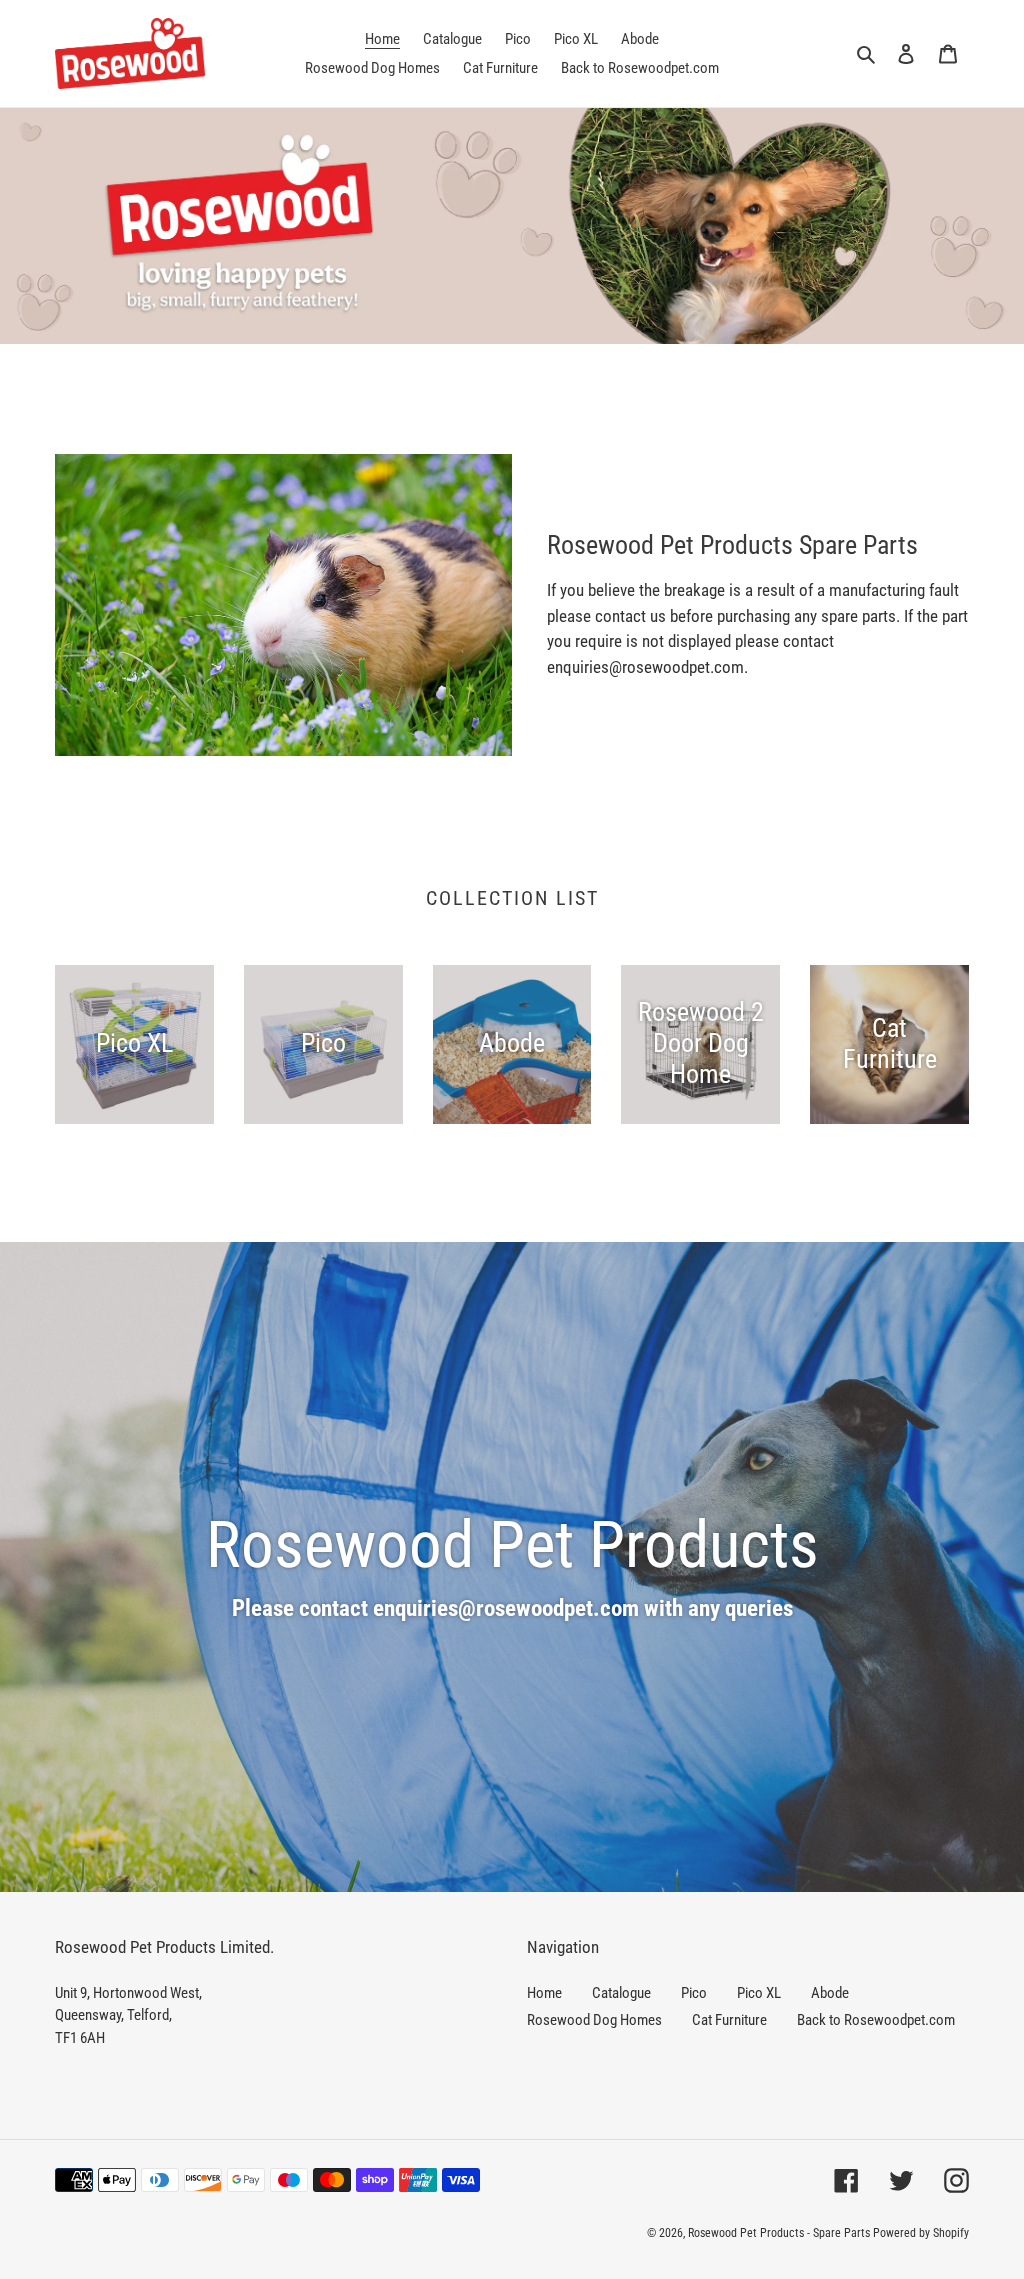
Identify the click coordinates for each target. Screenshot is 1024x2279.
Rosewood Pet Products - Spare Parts (779, 2233)
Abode (830, 1993)
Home (544, 1993)
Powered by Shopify (921, 2233)
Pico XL (759, 1993)
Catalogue (621, 1993)
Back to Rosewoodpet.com (876, 2020)
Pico (694, 1993)
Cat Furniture (729, 2020)
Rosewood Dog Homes (594, 2020)
